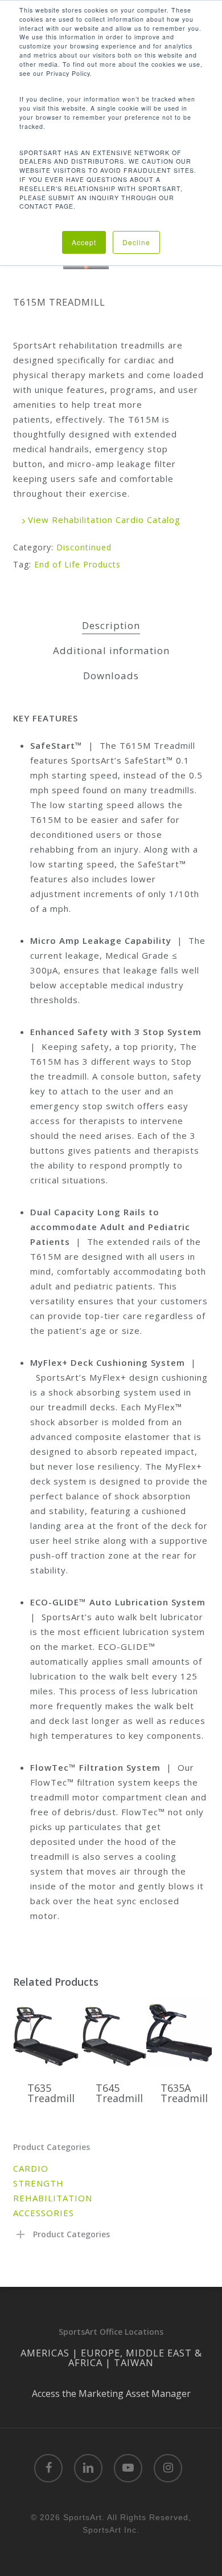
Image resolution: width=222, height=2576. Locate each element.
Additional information (111, 650)
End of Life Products (77, 564)
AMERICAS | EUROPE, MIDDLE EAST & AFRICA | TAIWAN (111, 2358)
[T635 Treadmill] (46, 2033)
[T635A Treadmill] (179, 2033)
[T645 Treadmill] (114, 2033)
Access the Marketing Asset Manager (111, 2394)
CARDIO (31, 2168)
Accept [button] (84, 242)
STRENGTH (38, 2183)
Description (111, 625)
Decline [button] (136, 242)
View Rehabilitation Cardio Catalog (103, 520)
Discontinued (84, 547)
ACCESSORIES (44, 2213)
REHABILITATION (53, 2198)
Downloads (111, 676)
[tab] (111, 626)
